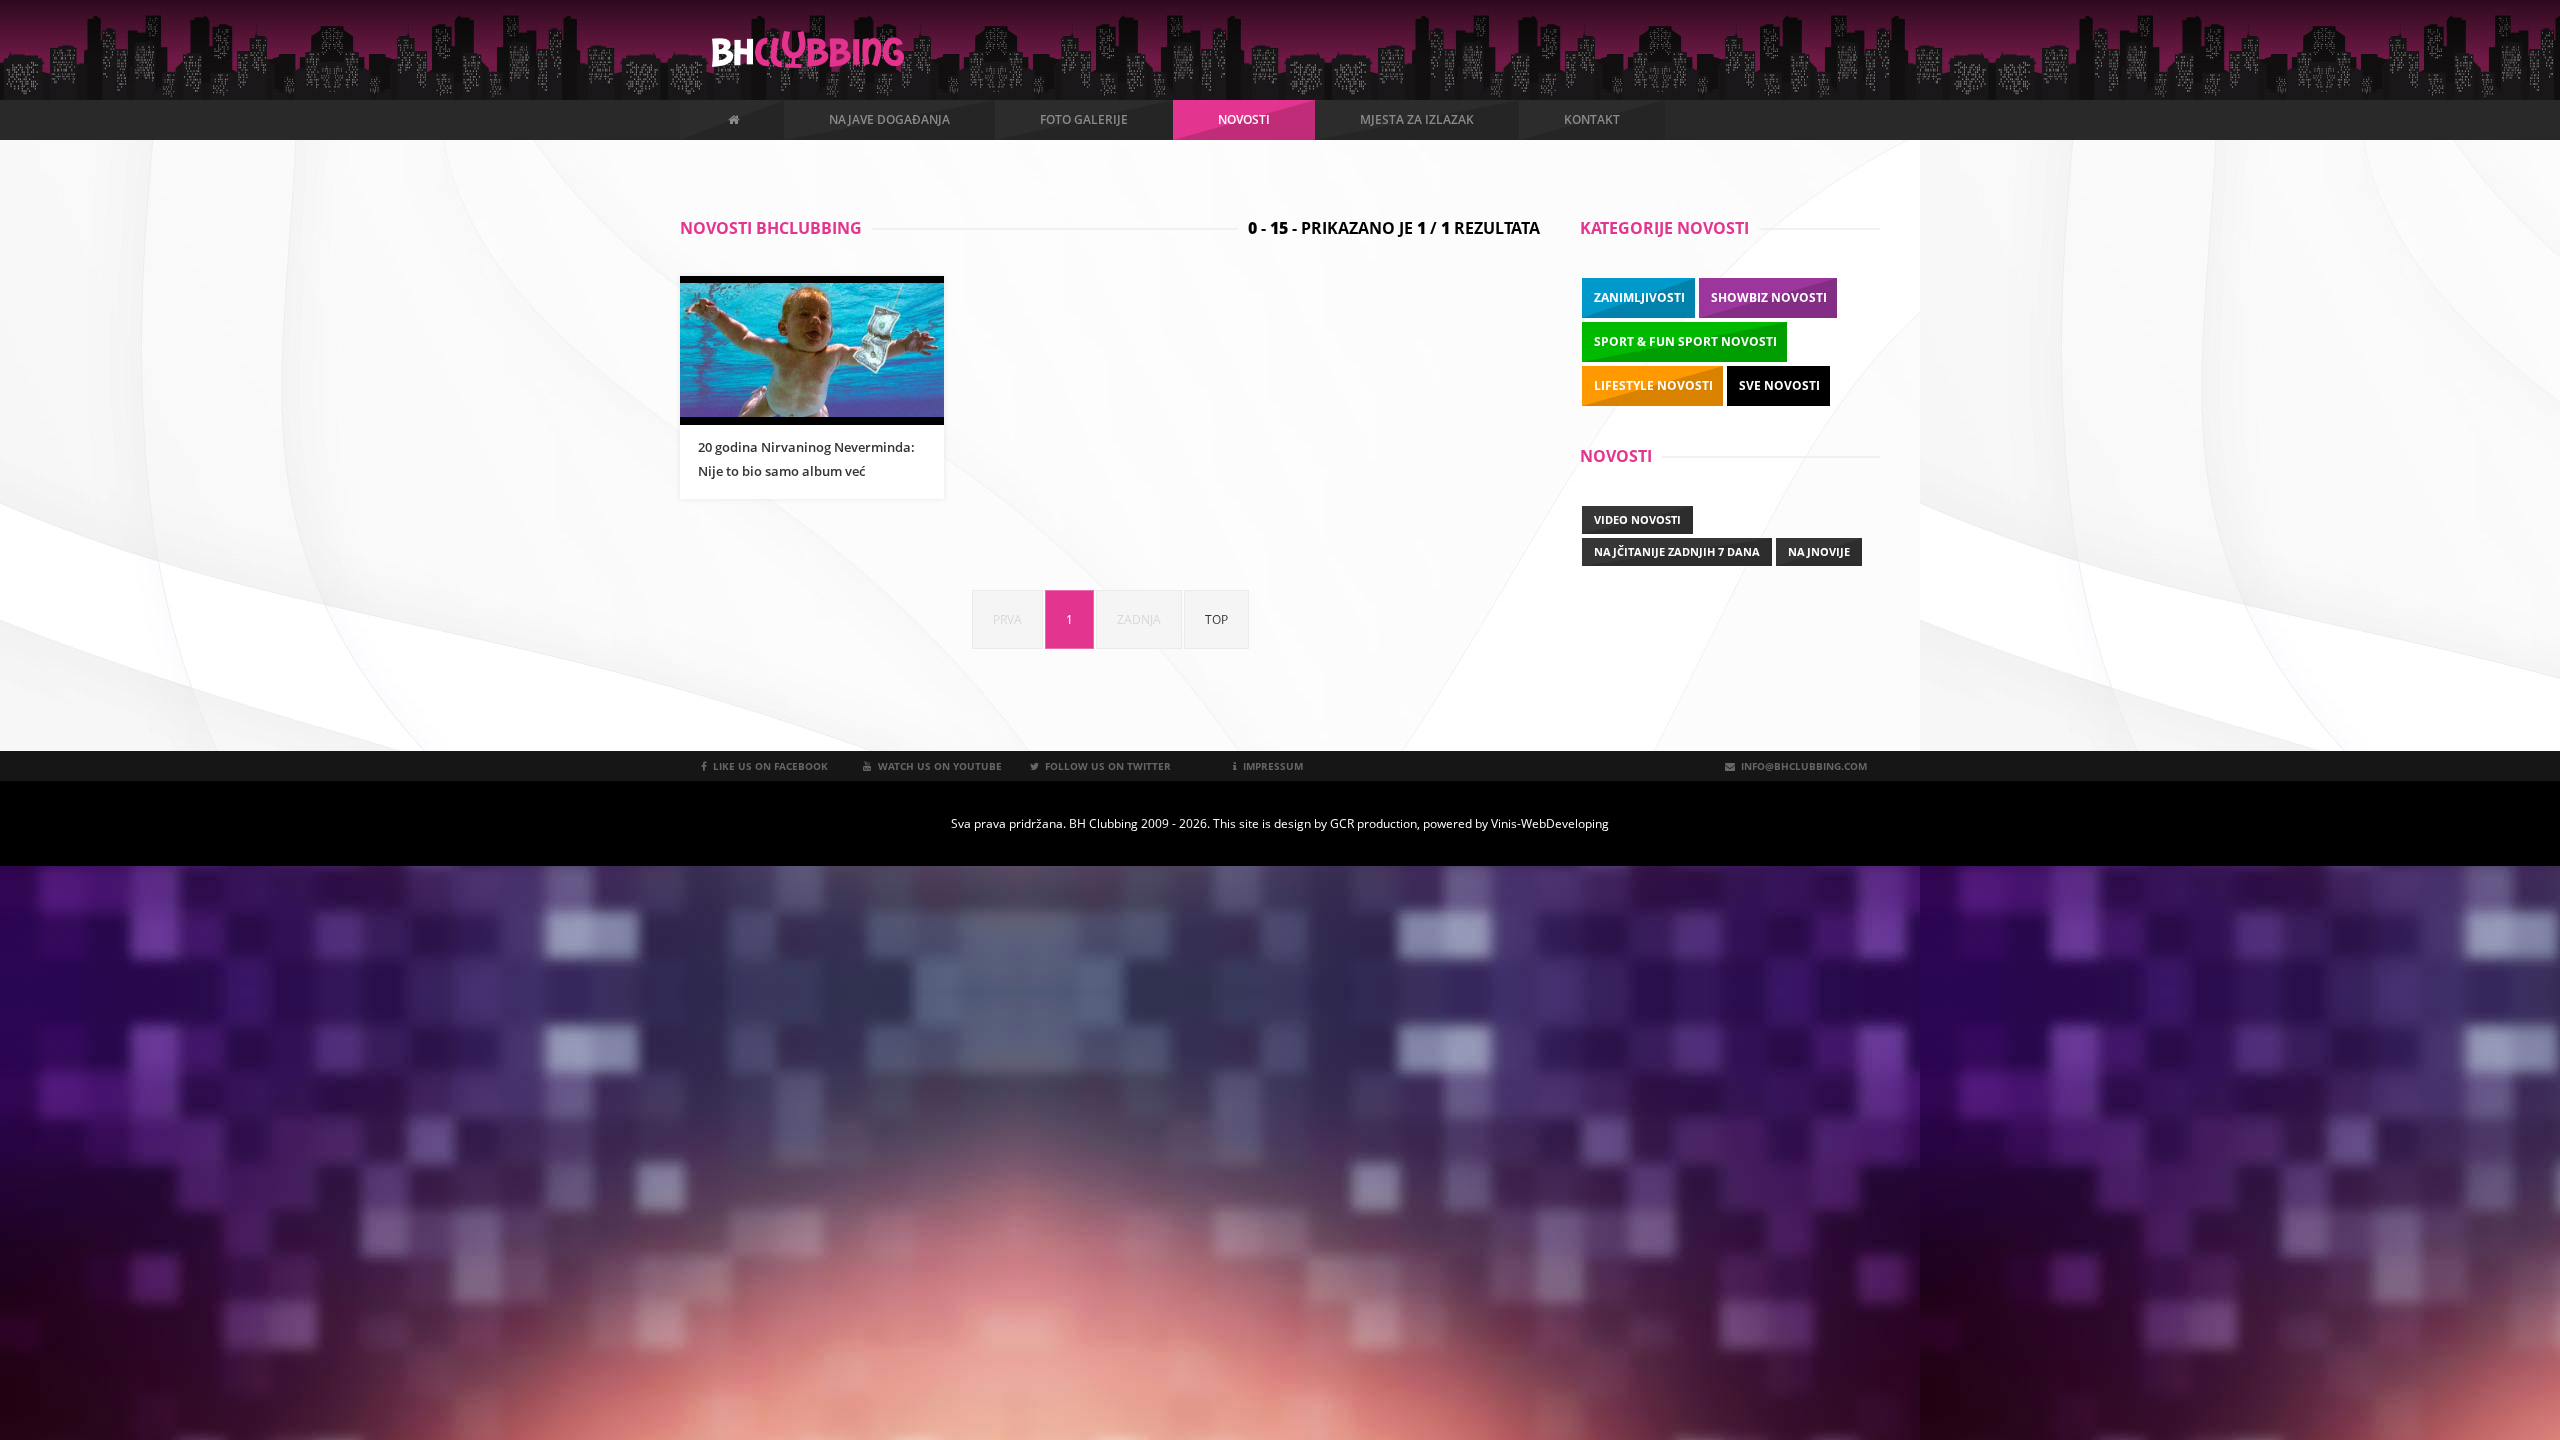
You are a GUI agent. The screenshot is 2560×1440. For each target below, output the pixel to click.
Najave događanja (889, 119)
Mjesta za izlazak (1417, 119)
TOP (1216, 619)
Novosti (1244, 119)
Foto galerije (1084, 119)
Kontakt (1592, 119)
